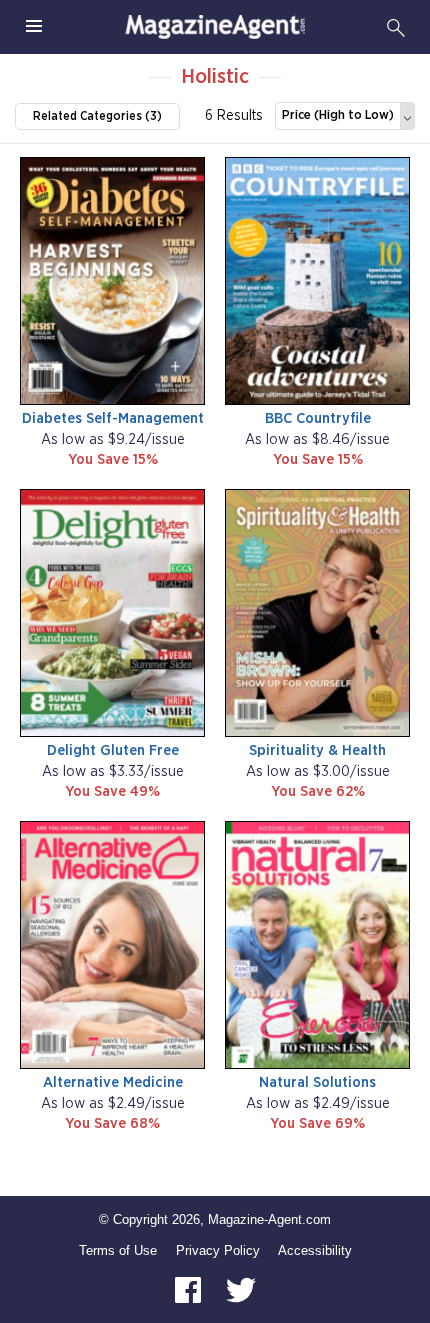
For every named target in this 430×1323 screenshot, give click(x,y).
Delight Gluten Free (113, 750)
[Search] (396, 27)
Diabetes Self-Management (113, 418)
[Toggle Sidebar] (34, 27)
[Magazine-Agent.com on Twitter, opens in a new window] (241, 1289)
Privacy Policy (218, 1250)
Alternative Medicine (113, 1082)
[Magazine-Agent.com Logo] (215, 27)
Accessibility (315, 1250)
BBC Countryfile (318, 418)
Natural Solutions (317, 1082)
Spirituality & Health (317, 750)
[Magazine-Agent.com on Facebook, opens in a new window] (190, 1289)
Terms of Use (118, 1250)
